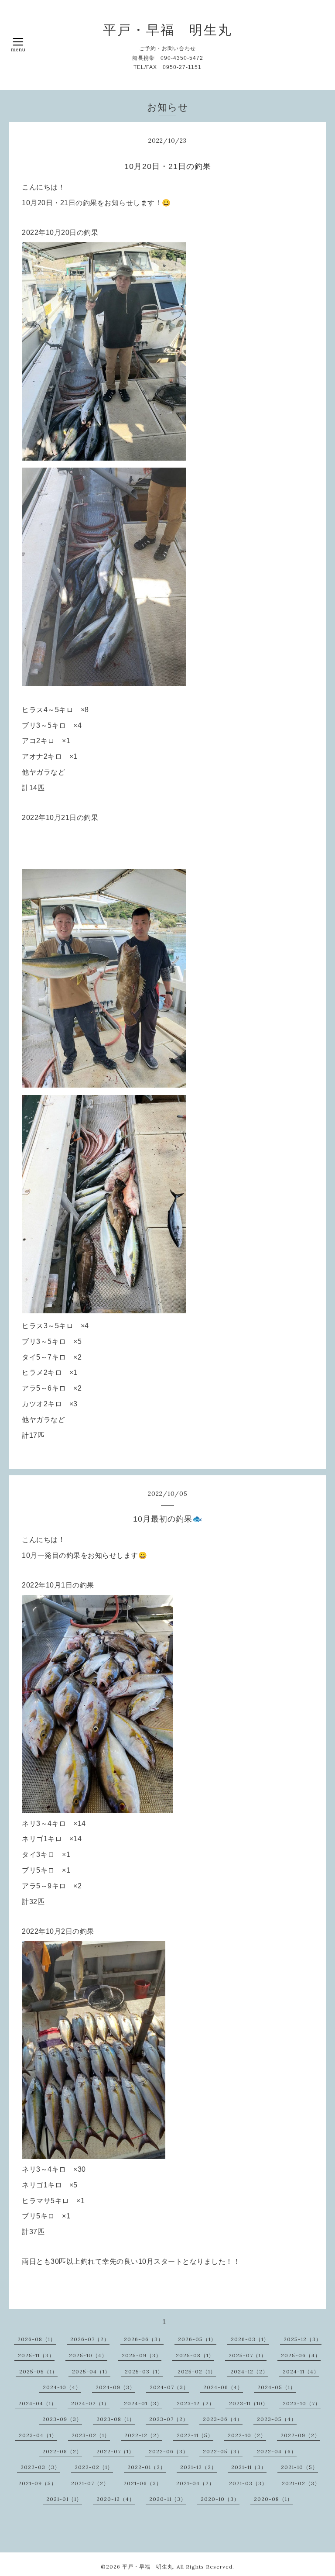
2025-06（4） (301, 2355)
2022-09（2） (300, 2435)
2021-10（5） (299, 2467)
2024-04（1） (38, 2403)
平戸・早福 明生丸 (168, 30)
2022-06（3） (169, 2451)
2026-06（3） (144, 2339)
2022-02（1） (94, 2467)
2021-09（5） (38, 2483)
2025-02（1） (197, 2371)
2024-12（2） (249, 2371)
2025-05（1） (38, 2371)
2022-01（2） (147, 2467)
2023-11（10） (249, 2403)
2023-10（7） (302, 2403)
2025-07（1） (248, 2355)
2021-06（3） (143, 2483)
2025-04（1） (91, 2371)
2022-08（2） (62, 2451)
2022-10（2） (247, 2435)
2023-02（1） (91, 2435)
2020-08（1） (273, 2499)
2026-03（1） (250, 2339)
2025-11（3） (36, 2355)
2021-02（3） (301, 2483)
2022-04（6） (277, 2451)
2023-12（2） (196, 2403)
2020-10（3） (220, 2499)
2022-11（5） (195, 2435)
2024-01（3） (143, 2403)
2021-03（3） (248, 2483)
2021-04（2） (195, 2483)
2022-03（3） (40, 2467)
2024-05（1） (277, 2387)
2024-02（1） (90, 2403)
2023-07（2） (169, 2419)
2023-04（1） (38, 2435)
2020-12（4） (116, 2499)
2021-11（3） (249, 2467)
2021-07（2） (90, 2483)
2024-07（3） (169, 2387)
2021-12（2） (198, 2467)
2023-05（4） (277, 2419)
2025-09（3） (142, 2355)
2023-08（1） (116, 2419)
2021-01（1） (64, 2499)
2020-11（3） (168, 2499)
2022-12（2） (143, 2435)
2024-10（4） (62, 2387)
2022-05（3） (223, 2451)
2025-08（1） (195, 2355)
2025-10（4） (88, 2355)
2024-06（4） (223, 2387)
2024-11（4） (301, 2371)
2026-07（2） (90, 2339)
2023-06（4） (223, 2419)
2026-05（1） (197, 2339)
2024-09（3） (115, 2387)
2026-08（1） (37, 2339)
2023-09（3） (62, 2419)
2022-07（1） (115, 2451)
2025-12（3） (303, 2339)
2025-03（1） (144, 2371)
